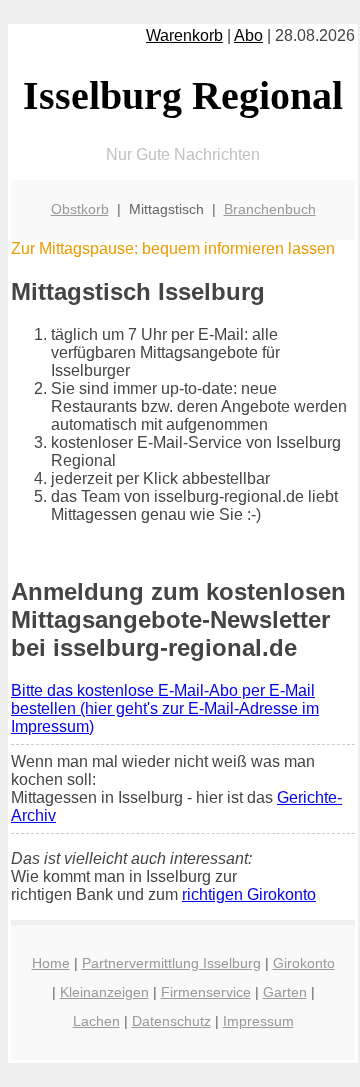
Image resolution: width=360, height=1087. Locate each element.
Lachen (96, 1021)
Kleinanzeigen (104, 992)
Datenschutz (171, 1021)
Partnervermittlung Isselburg (171, 963)
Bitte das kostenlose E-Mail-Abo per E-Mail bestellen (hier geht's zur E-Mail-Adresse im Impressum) (165, 708)
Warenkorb (184, 35)
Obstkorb (80, 209)
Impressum (258, 1021)
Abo (248, 35)
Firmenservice (206, 992)
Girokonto (304, 963)
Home (51, 963)
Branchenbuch (270, 209)
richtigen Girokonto (249, 894)
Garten (285, 992)
